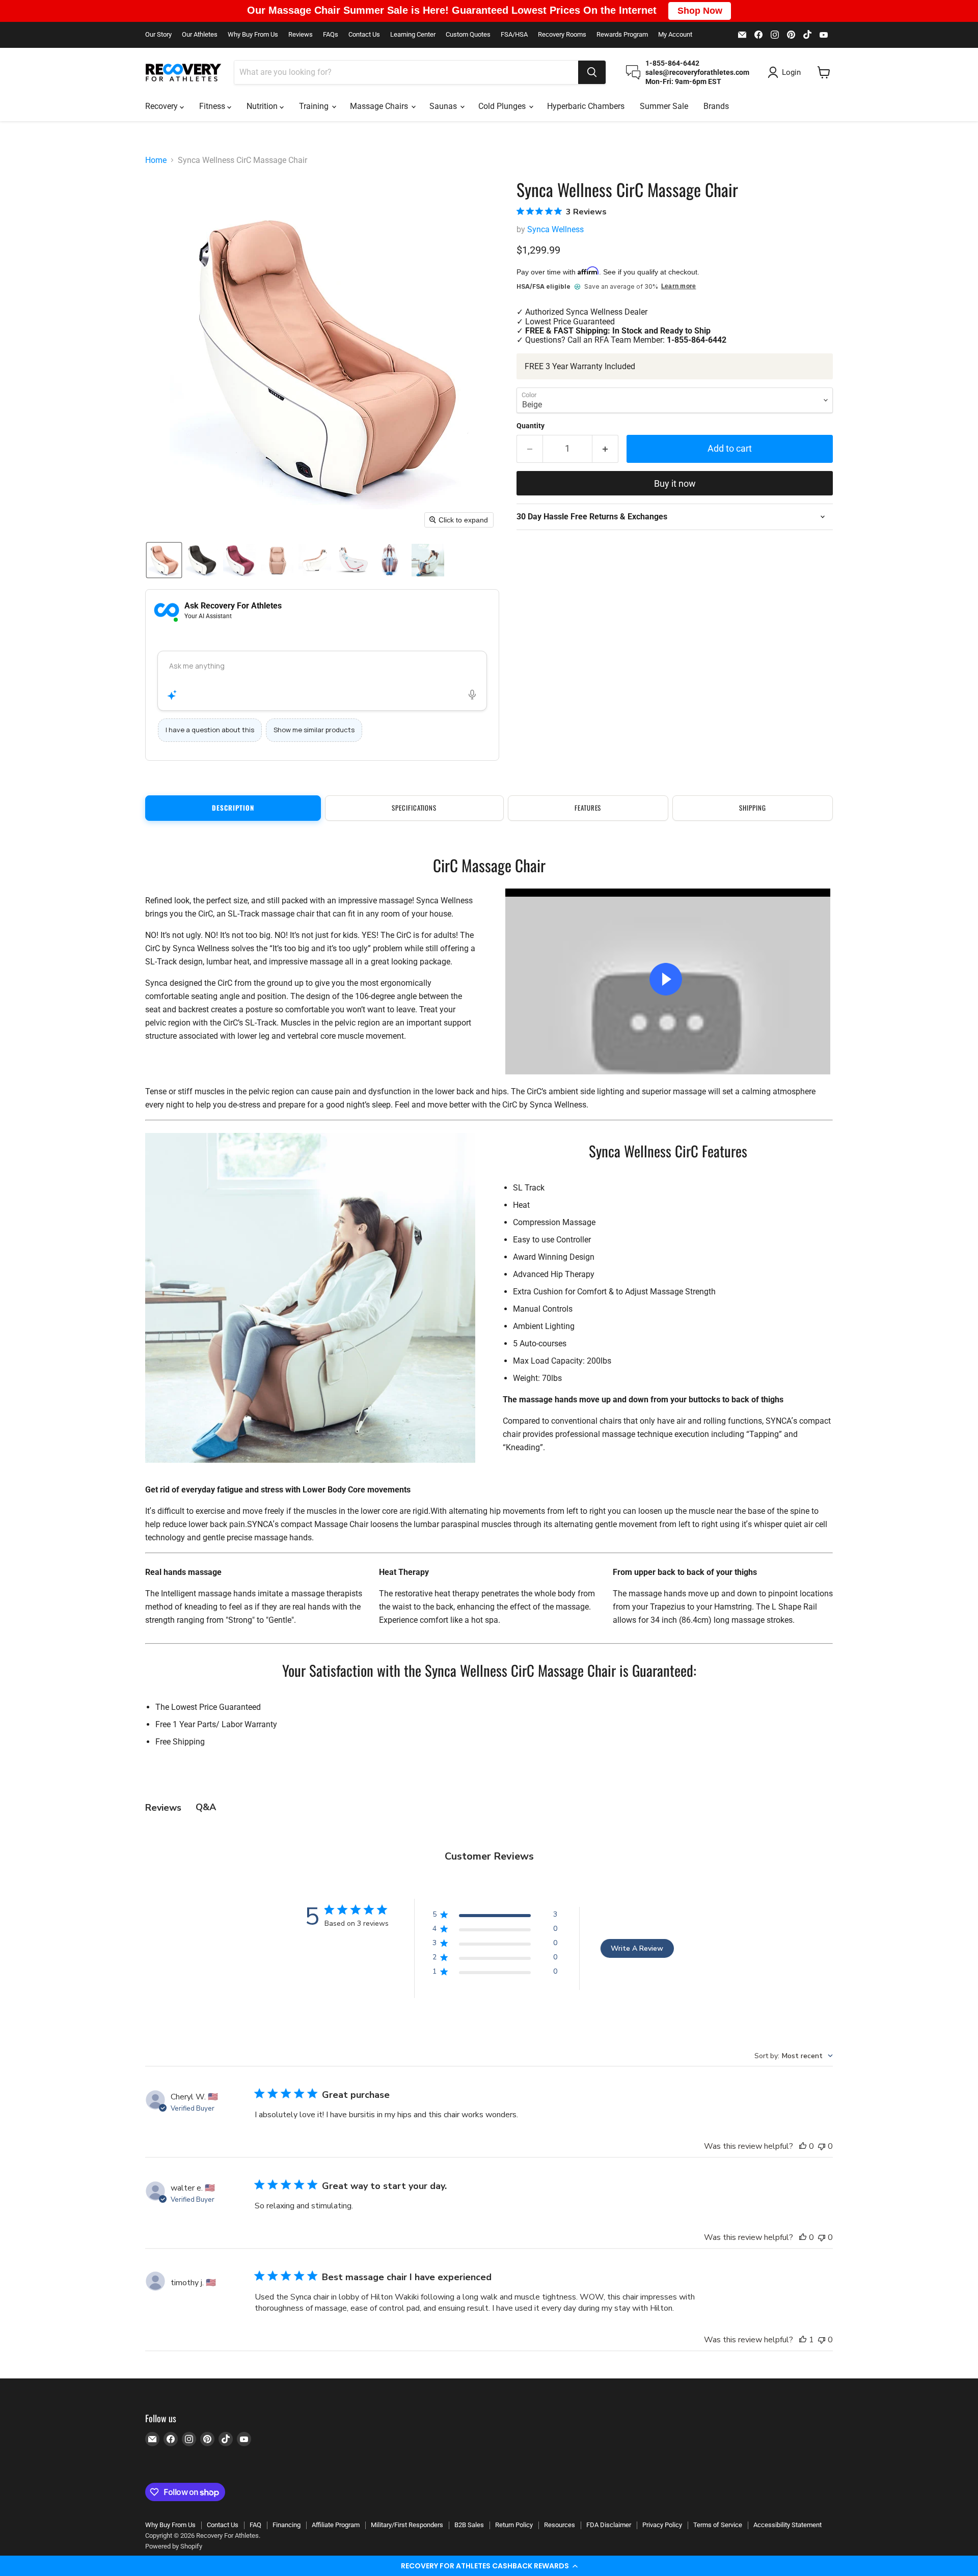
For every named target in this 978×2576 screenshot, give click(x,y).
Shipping (752, 808)
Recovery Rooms (562, 35)
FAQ (255, 2525)
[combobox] (406, 72)
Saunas (444, 106)
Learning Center (413, 35)
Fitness (213, 106)
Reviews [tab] (163, 1808)
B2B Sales (469, 2525)
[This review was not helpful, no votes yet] (822, 2146)
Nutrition (263, 106)
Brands (716, 106)
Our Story (158, 35)
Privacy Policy (662, 2525)
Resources (560, 2525)
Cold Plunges (503, 106)
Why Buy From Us (253, 35)
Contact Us (364, 35)
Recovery (162, 106)
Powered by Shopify (174, 2546)
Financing (287, 2525)
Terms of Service (718, 2525)
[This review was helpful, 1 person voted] (803, 2340)
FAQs (331, 35)
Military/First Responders (407, 2525)
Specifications (414, 808)
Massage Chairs (380, 106)
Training (315, 106)
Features (588, 808)
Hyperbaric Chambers (586, 106)
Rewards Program (622, 35)
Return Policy (514, 2525)
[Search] (592, 72)
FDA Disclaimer (609, 2525)
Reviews (301, 35)
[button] (489, 2566)
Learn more (678, 286)
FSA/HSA (514, 35)
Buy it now (675, 483)
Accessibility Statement (787, 2525)
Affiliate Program (336, 2525)
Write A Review (637, 1948)
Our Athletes (200, 35)
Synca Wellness (555, 229)
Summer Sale (664, 106)
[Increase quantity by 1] (605, 449)
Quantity (531, 426)
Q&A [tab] (206, 1807)
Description (233, 808)
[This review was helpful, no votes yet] (803, 2146)
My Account (675, 35)
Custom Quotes (468, 35)
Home (156, 160)
